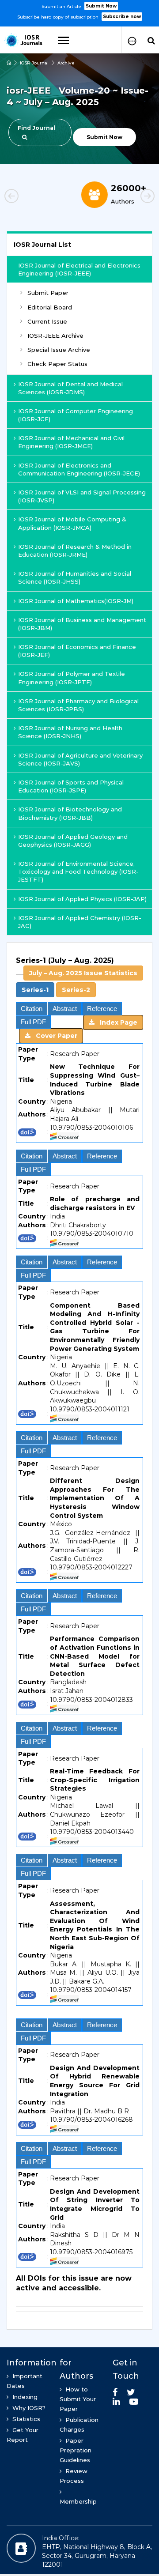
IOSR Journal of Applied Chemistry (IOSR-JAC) (80, 922)
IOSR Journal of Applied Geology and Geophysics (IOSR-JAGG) (73, 841)
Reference (102, 1009)
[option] (79, 11)
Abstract (65, 1009)
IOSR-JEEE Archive (55, 336)
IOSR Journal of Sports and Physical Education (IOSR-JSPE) (71, 786)
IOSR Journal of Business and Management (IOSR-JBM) (82, 624)
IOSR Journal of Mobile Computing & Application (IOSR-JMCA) (72, 523)
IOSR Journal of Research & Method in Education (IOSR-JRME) (75, 551)
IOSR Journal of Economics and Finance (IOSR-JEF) (77, 651)
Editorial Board (50, 307)
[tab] (79, 977)
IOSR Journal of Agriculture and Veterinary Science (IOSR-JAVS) (80, 759)
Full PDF (33, 1022)
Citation (32, 1009)
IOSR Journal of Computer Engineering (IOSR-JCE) (76, 415)
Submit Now (101, 6)
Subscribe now (122, 17)
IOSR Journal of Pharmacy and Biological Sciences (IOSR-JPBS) (78, 705)
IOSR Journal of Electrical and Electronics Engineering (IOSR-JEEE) (79, 269)
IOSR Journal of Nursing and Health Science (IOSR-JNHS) (70, 732)
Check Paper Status (57, 364)
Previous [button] (26, 197)
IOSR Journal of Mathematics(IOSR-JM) (76, 601)
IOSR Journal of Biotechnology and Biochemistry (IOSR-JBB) (70, 813)
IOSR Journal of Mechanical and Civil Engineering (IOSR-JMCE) (71, 442)
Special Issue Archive (59, 350)
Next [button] (132, 197)
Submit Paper (48, 293)
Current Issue (47, 321)
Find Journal (36, 128)
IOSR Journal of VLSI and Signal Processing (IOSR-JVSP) (82, 496)
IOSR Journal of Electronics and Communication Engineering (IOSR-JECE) (79, 469)
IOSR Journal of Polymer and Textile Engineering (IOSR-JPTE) (72, 678)
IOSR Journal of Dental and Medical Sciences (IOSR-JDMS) (70, 388)
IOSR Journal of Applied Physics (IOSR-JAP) (82, 899)
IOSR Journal (34, 63)
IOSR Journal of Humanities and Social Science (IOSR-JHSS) (75, 577)
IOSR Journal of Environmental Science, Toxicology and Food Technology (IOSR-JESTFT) (78, 871)
